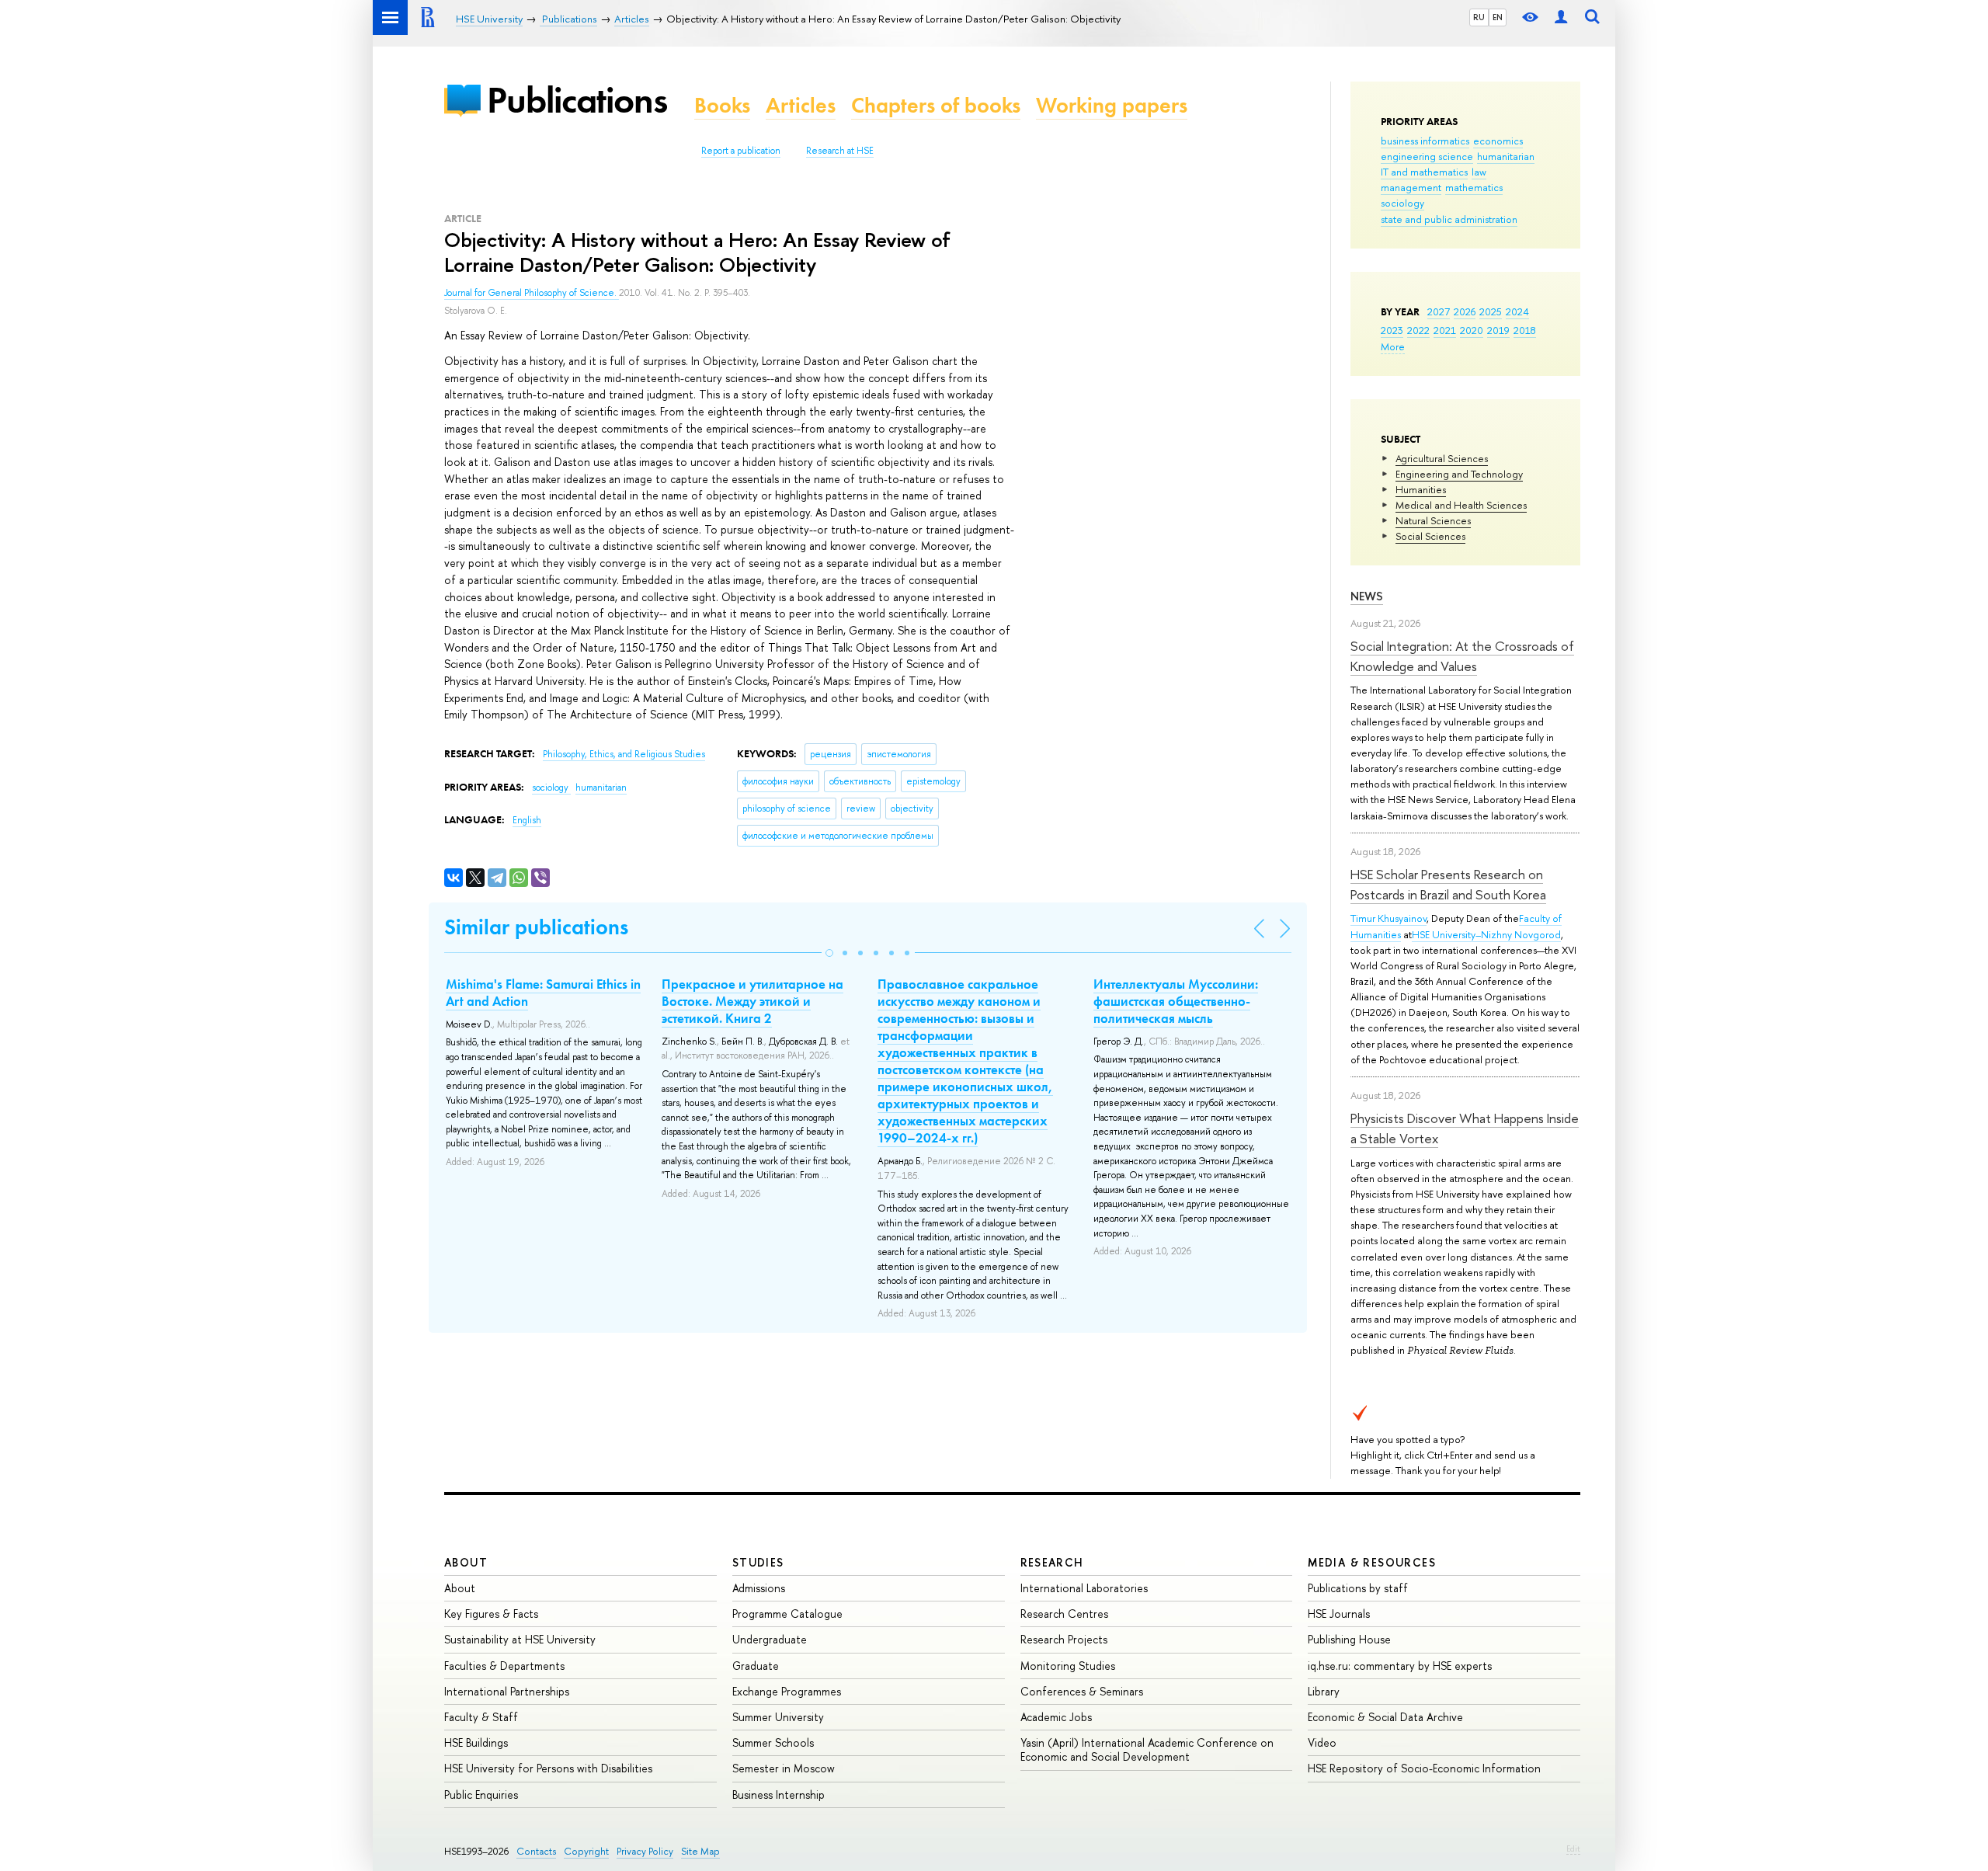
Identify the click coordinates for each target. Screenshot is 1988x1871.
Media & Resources (1372, 1562)
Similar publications (536, 927)
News (1367, 596)
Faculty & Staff (481, 1717)
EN (1498, 17)
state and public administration (1449, 219)
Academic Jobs (1056, 1717)
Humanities (1421, 489)
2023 (1392, 330)
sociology (1402, 203)
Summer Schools (773, 1742)
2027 (1439, 311)
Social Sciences (1430, 536)
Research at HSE (840, 151)
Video (1322, 1742)
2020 (1472, 330)
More (1393, 346)
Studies (758, 1562)
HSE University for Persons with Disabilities (548, 1768)
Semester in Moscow (784, 1768)
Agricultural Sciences (1442, 458)
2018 (1525, 330)
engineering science (1427, 156)
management (1411, 187)
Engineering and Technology (1459, 474)
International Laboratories (1084, 1588)
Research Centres (1064, 1614)
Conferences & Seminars (1082, 1691)
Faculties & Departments (504, 1666)
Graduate (756, 1666)
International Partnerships (507, 1691)
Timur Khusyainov (1388, 918)
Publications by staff (1358, 1588)
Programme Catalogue (787, 1614)
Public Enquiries (481, 1794)
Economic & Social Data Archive (1385, 1717)
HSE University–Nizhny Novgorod (1486, 934)
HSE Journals (1339, 1614)
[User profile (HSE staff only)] (1561, 17)
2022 (1418, 330)
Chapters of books (936, 105)
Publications (577, 100)
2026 (1465, 311)
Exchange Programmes (787, 1691)
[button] (829, 953)
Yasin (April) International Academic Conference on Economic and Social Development (1147, 1749)
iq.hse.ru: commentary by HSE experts (1400, 1666)
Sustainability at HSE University (520, 1639)
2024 (1517, 311)
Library (1324, 1691)
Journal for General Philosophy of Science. (532, 293)
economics (1498, 141)
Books (722, 105)
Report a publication (741, 151)
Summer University (778, 1717)
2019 (1498, 330)
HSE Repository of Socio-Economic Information (1424, 1768)
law (1479, 172)
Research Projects (1064, 1639)
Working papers (1112, 105)
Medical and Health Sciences (1461, 505)
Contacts (536, 1851)
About (466, 1562)
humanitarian (1506, 156)
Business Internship (779, 1794)
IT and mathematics (1424, 172)
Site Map (700, 1851)
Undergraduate (770, 1639)
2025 (1491, 311)
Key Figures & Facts (491, 1614)
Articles (801, 105)
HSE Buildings (476, 1742)
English (527, 820)
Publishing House (1349, 1639)
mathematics (1474, 187)
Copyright (586, 1851)
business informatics (1425, 141)
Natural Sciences (1433, 520)
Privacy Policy (645, 1851)
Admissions (759, 1588)
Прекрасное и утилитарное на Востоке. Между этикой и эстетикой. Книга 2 (752, 1001)
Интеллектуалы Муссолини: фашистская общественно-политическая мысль (1176, 1001)
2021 (1445, 330)
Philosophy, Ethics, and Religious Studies (624, 754)
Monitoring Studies (1068, 1666)
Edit (1573, 1848)
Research (1052, 1562)
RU (1479, 17)
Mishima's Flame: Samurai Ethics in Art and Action (543, 993)
